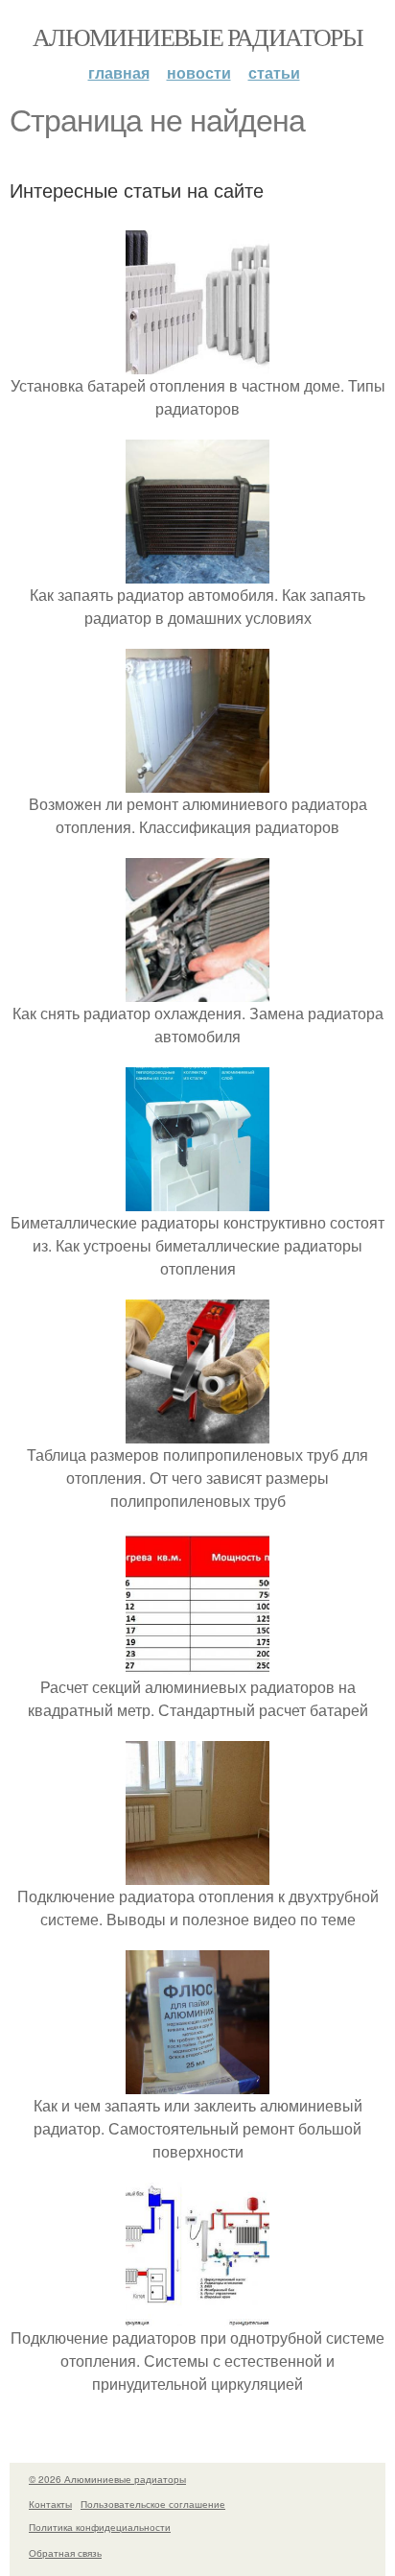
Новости (199, 72)
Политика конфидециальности (100, 2527)
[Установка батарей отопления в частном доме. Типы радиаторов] (197, 362)
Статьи (274, 72)
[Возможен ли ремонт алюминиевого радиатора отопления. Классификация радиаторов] (197, 781)
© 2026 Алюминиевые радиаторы (107, 2479)
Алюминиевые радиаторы (197, 36)
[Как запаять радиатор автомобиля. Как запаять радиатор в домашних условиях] (197, 572)
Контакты (50, 2504)
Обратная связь (65, 2553)
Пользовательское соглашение (153, 2504)
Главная (119, 72)
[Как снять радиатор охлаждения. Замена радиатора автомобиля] (197, 990)
